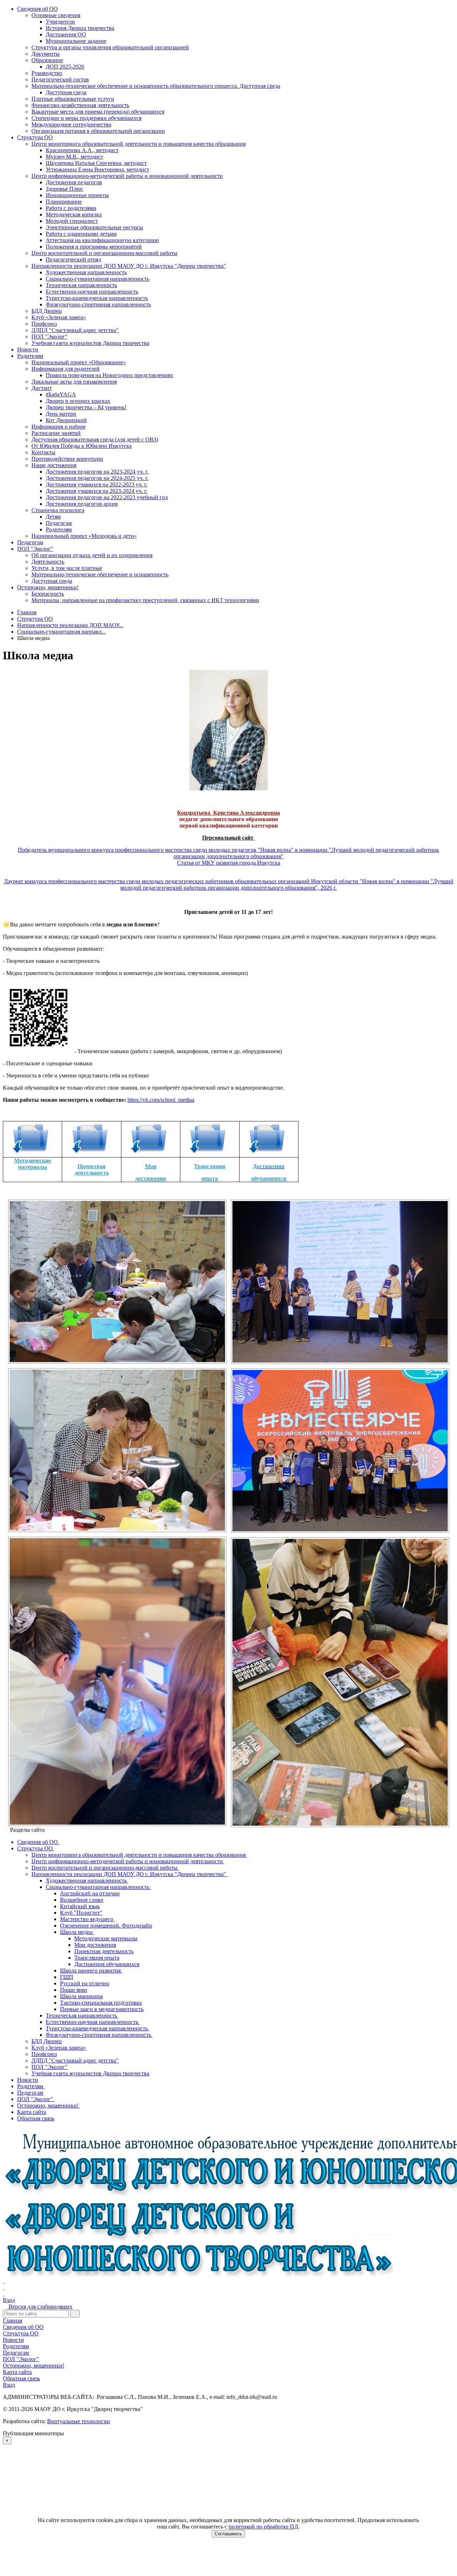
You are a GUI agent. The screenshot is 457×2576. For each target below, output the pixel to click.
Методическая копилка (74, 214)
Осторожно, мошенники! (48, 587)
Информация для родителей (66, 369)
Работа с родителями (71, 208)
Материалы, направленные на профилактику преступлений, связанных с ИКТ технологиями (145, 600)
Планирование (64, 202)
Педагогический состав (60, 79)
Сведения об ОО (37, 9)
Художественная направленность (86, 272)
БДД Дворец (47, 311)
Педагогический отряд (73, 259)
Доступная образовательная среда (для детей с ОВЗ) (95, 439)
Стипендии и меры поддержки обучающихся (86, 118)
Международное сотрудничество (71, 124)
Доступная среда (66, 92)
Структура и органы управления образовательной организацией (110, 47)
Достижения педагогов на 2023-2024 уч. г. (97, 472)
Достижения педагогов (74, 182)
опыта (210, 1178)
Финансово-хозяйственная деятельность (80, 105)
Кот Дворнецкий (66, 420)
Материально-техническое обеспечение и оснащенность (100, 574)
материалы (32, 1167)
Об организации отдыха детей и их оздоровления (92, 555)
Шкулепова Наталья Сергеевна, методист (96, 163)
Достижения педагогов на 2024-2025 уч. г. (97, 478)
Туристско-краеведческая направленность (97, 298)
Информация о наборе (59, 427)
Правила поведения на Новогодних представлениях (109, 375)
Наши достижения (54, 465)
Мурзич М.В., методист (74, 157)
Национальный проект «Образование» (79, 362)
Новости (28, 349)
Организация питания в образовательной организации (98, 131)
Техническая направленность (81, 285)
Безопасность (48, 594)
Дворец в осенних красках (78, 401)
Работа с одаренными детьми (81, 234)
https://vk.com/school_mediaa (161, 1100)
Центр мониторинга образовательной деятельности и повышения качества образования (139, 144)
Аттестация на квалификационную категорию (102, 240)
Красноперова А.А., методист (82, 150)
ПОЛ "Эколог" (49, 337)
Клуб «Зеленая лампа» (59, 317)
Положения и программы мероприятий (94, 247)
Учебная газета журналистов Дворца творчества (90, 343)
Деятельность (48, 562)
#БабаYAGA (61, 394)
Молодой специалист (72, 221)
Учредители (60, 22)
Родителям (30, 356)
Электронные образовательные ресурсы (94, 227)
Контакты (43, 452)
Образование (47, 60)
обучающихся (269, 1178)
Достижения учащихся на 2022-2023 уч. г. (97, 484)
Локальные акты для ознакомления (74, 382)
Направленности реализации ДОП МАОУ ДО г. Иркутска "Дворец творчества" (129, 266)
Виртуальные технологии (79, 2421)
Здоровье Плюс (64, 189)
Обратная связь (21, 2378)
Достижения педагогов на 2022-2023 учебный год (107, 497)
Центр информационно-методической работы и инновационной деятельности (127, 176)
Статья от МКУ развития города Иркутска (229, 863)
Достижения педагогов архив (82, 504)
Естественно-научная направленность (92, 292)
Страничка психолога (58, 510)
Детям (53, 517)
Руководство (47, 73)
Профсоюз (44, 324)
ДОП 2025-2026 (65, 67)
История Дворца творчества (80, 28)
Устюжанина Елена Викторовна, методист (97, 169)
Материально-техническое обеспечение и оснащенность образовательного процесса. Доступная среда (156, 86)
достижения (151, 1178)
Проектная (92, 1166)
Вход (9, 2300)
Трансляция (210, 1166)
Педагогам (59, 523)
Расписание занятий (56, 433)
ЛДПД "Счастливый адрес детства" (75, 330)
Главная (12, 2320)
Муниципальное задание (76, 41)
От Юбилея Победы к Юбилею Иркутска (82, 446)
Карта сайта (17, 2372)
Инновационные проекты (77, 195)
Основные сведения (56, 15)
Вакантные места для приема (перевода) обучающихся (98, 112)
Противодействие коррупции (67, 459)
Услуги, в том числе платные (67, 568)
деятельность (92, 1173)
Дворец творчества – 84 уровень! (86, 407)
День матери (61, 414)
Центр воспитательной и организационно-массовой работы (104, 253)
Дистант (42, 388)
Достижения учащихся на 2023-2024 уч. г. (97, 491)
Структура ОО (35, 137)
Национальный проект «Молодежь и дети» (84, 536)
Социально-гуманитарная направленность (97, 279)
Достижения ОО (66, 34)
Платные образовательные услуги (73, 99)
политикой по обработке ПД (263, 2527)
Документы (46, 54)
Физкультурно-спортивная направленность (98, 304)
